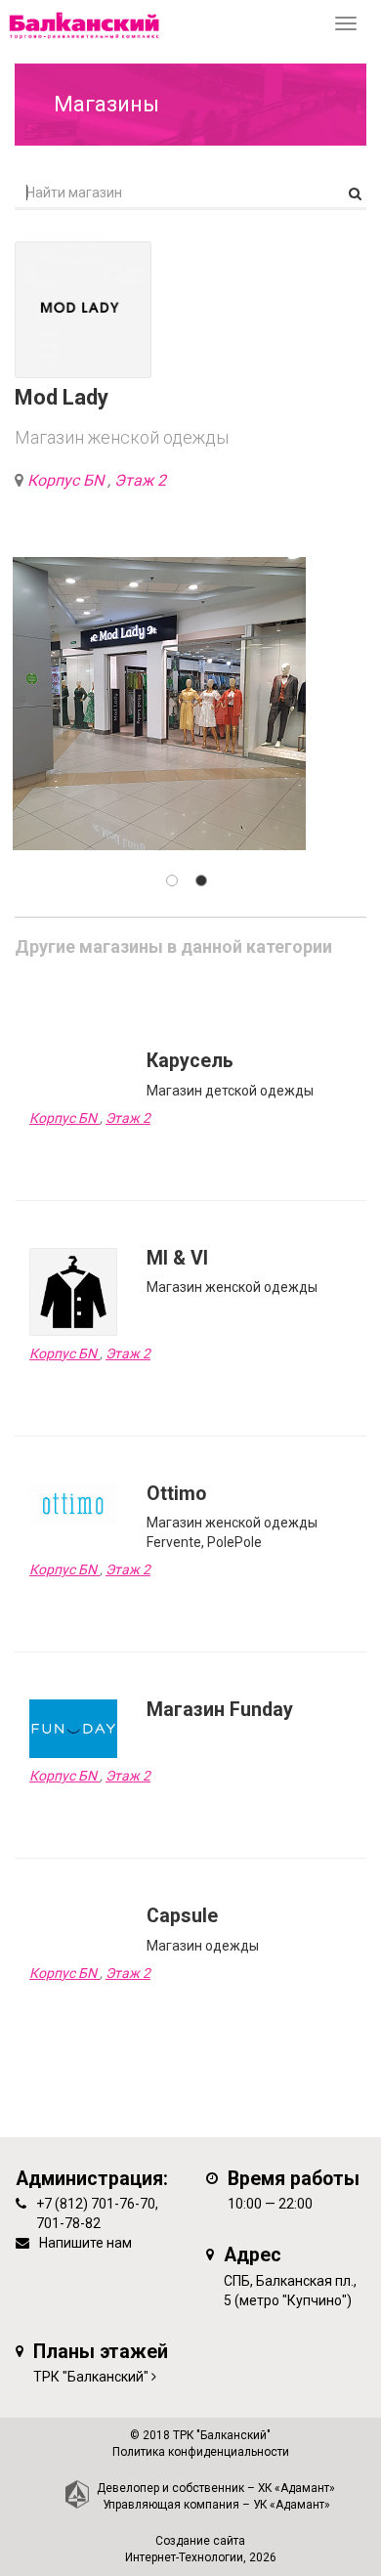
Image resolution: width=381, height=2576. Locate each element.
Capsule (182, 1916)
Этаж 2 (140, 480)
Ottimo (176, 1494)
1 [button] (172, 880)
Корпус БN (67, 480)
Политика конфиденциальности (201, 2452)
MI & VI (177, 1258)
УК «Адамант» (292, 2505)
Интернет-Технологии (184, 2557)
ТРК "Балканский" (91, 2377)
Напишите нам (85, 2243)
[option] (159, 704)
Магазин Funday (220, 1710)
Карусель (190, 1061)
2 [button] (201, 880)
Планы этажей (101, 2352)
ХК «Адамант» (296, 2488)
